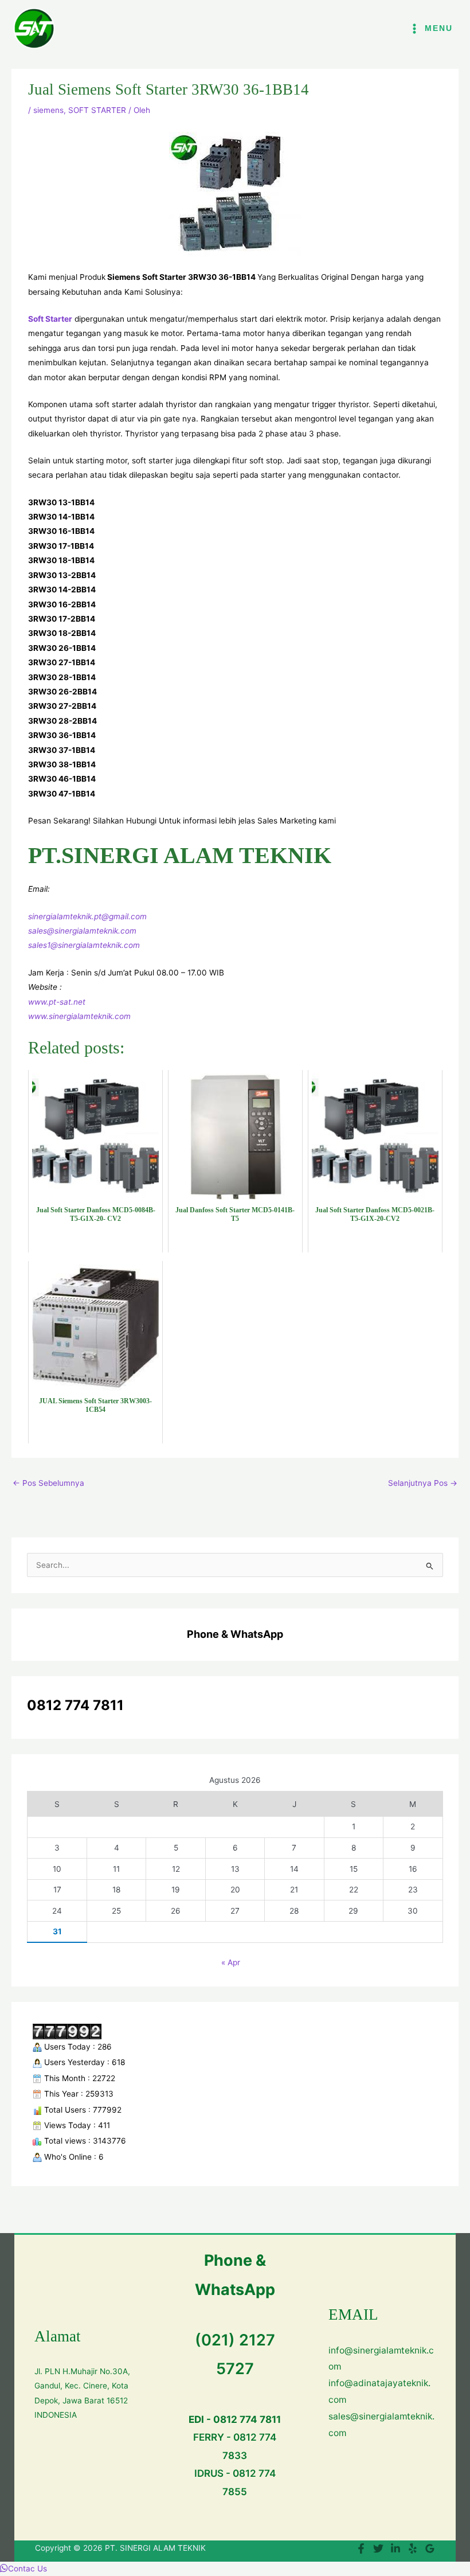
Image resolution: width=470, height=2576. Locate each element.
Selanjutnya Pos (423, 1483)
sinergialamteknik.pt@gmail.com (87, 916)
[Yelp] (413, 2548)
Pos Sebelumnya (48, 1483)
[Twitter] (378, 2548)
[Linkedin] (395, 2548)
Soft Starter (50, 319)
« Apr (231, 1962)
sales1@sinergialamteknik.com (84, 945)
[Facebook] (361, 2548)
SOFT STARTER (97, 110)
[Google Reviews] (430, 2548)
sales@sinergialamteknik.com (82, 931)
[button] (23, 2569)
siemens (48, 110)
